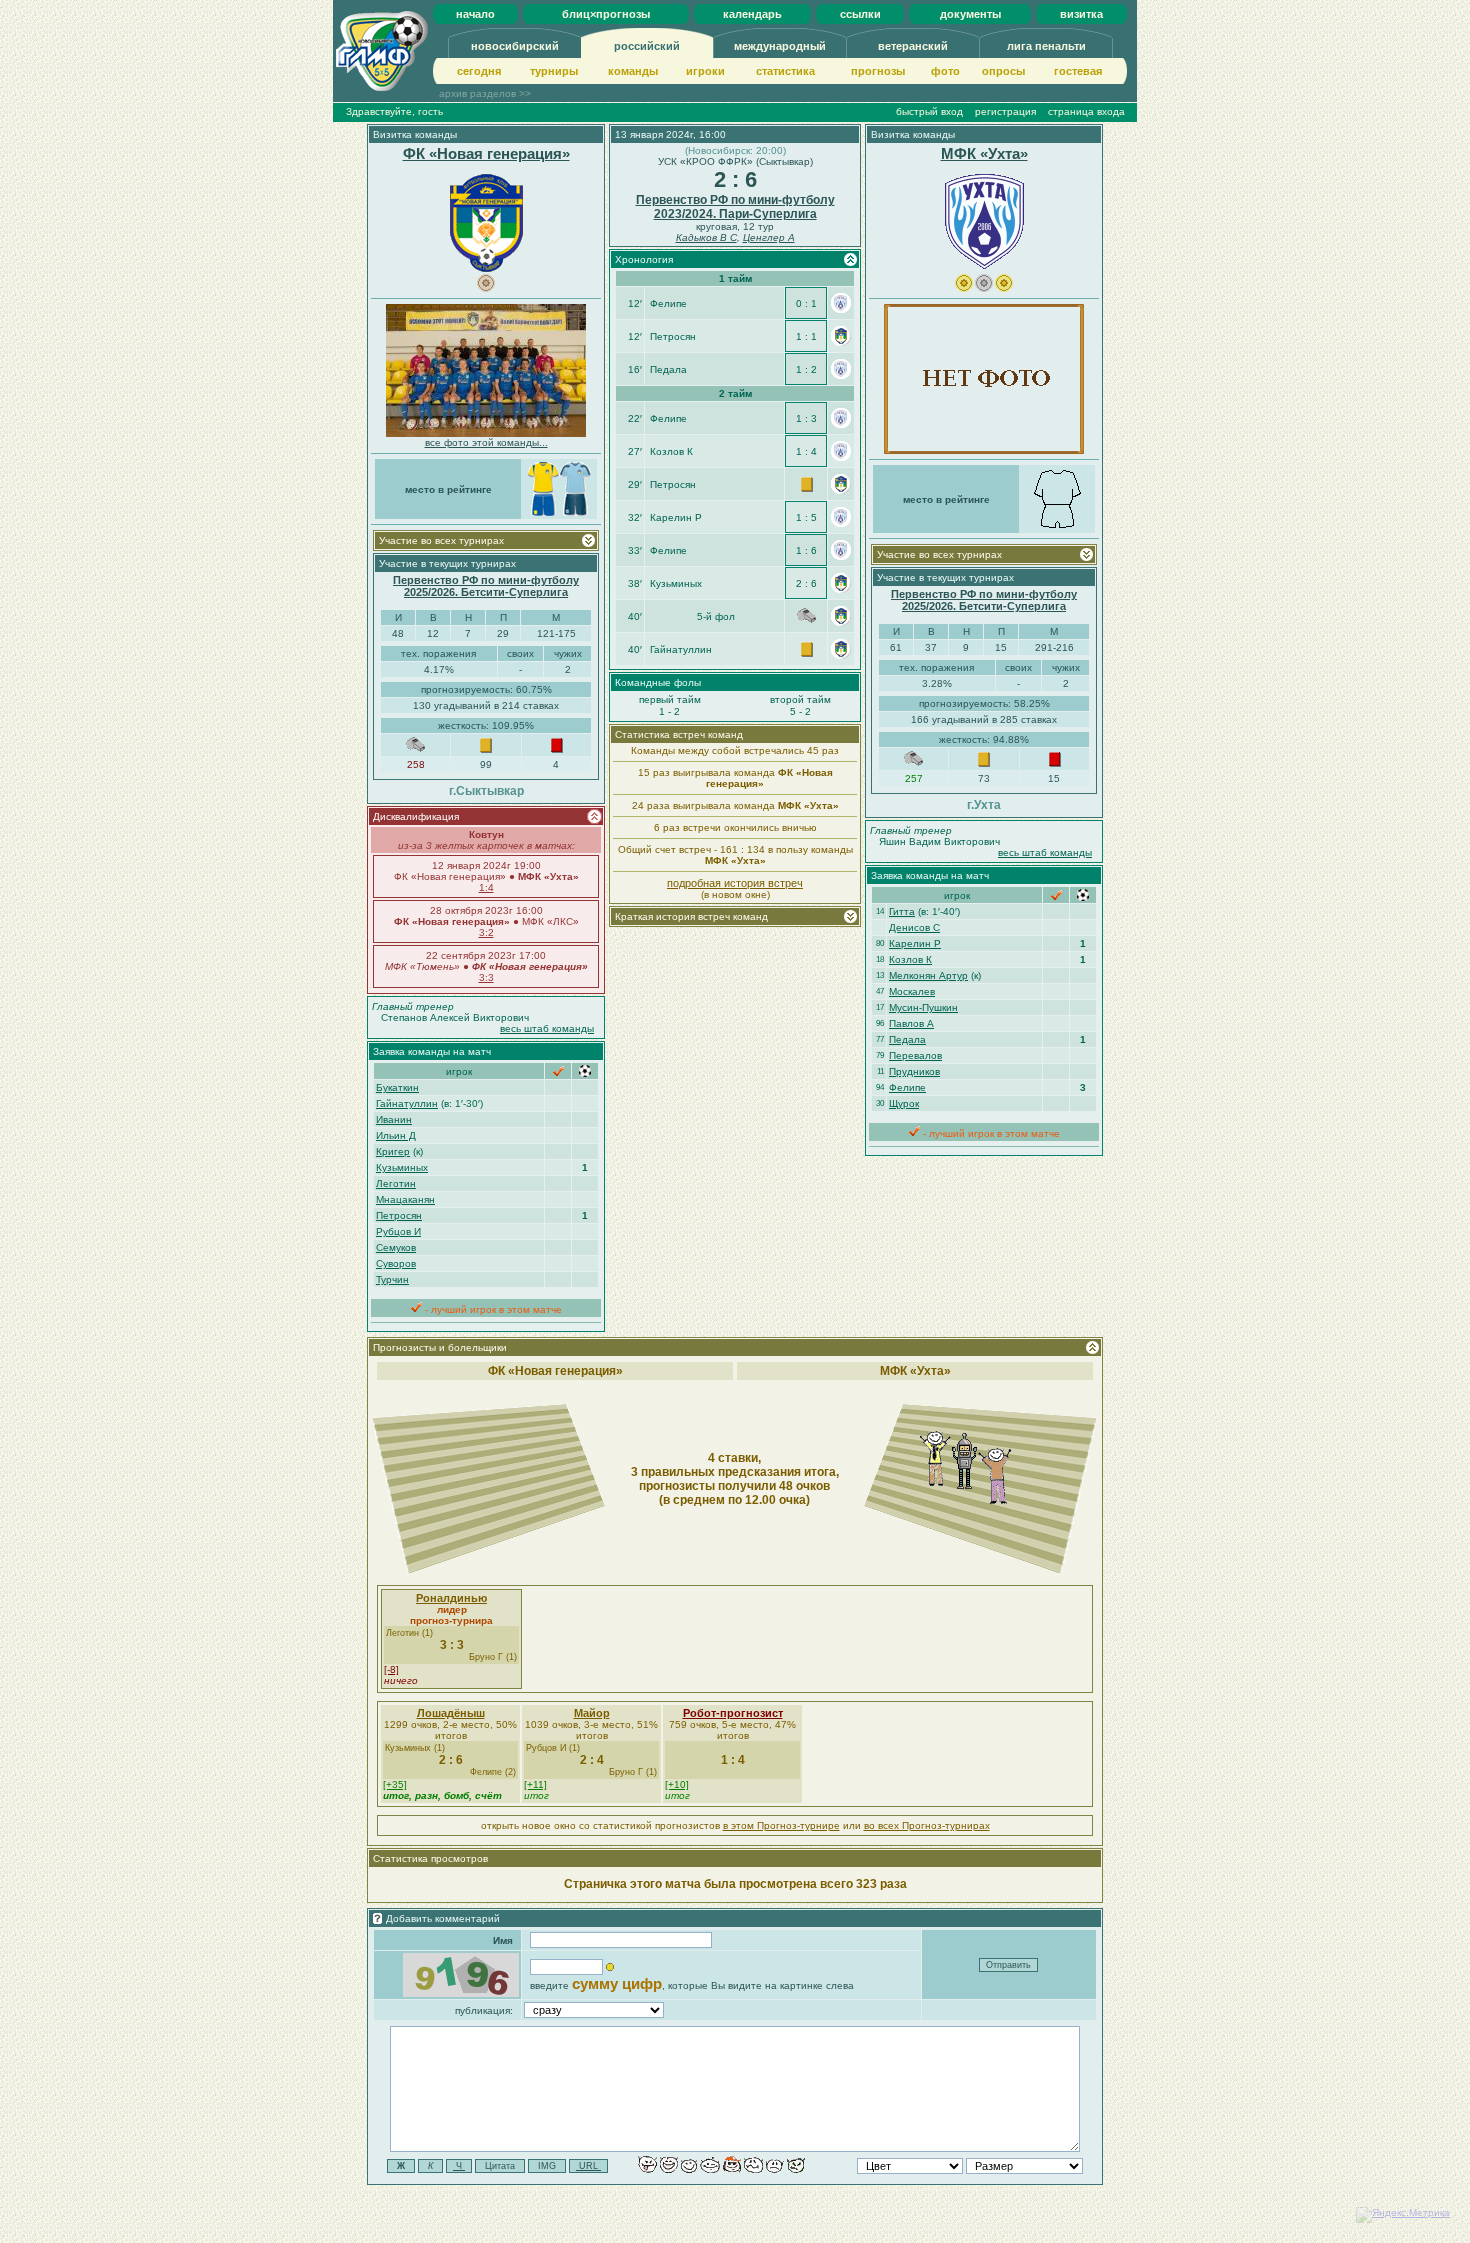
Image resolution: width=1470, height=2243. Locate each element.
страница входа (1086, 111)
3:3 (486, 977)
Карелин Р (915, 943)
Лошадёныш (451, 1713)
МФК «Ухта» (984, 153)
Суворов (396, 1263)
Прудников (914, 1071)
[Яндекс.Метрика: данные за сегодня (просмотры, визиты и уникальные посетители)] (1403, 2215)
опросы (1003, 71)
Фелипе (907, 1087)
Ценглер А (769, 237)
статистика (785, 71)
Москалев (912, 991)
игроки (705, 71)
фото (945, 71)
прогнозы (878, 71)
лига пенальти (1046, 46)
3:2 (486, 932)
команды (633, 71)
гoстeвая (1078, 71)
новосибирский (515, 46)
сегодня (479, 71)
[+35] (395, 1784)
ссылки (860, 14)
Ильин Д (396, 1135)
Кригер (393, 1151)
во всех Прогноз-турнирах (927, 1825)
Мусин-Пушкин (923, 1007)
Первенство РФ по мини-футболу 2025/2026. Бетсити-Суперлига (486, 586)
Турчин (392, 1279)
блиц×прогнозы (606, 14)
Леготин (396, 1183)
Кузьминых (402, 1167)
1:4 (486, 887)
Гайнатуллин (407, 1103)
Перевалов (915, 1055)
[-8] (391, 1669)
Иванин (394, 1119)
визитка (1081, 14)
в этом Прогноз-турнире (781, 1825)
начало (475, 14)
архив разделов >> (485, 93)
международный (780, 46)
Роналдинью (451, 1598)
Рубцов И (398, 1231)
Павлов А (911, 1023)
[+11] (535, 1784)
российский (647, 46)
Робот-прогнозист (733, 1713)
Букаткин (397, 1087)
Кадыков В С (706, 237)
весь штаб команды (547, 1028)
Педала (907, 1039)
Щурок (904, 1103)
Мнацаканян (405, 1199)
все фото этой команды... (486, 442)
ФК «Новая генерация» (486, 153)
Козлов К (910, 959)
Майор (592, 1713)
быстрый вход (929, 111)
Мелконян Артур (928, 975)
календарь (752, 14)
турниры (554, 71)
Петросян (399, 1215)
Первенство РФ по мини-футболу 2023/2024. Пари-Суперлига (735, 207)
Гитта (902, 911)
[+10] (677, 1784)
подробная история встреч (735, 883)
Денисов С (914, 927)
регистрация (1005, 111)
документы (970, 14)
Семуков (396, 1247)
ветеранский (913, 46)
